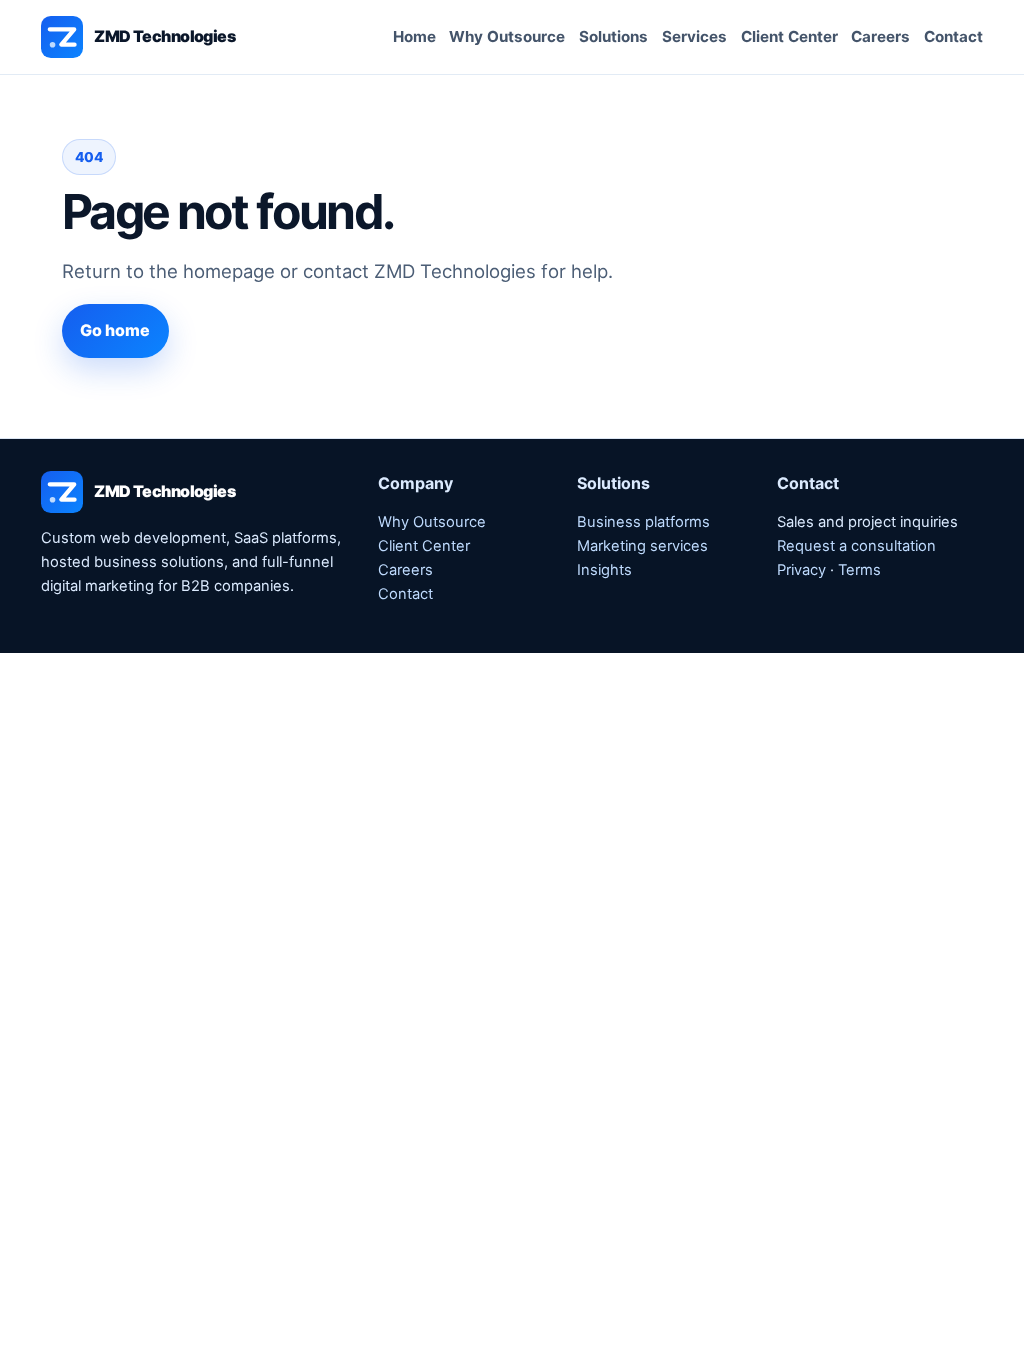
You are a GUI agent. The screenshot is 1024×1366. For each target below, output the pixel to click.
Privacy (801, 570)
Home (414, 36)
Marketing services (642, 546)
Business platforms (643, 522)
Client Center (789, 36)
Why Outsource (507, 36)
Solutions (613, 36)
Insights (604, 570)
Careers (880, 36)
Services (694, 36)
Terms (859, 570)
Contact (953, 36)
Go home (115, 330)
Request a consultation (856, 546)
